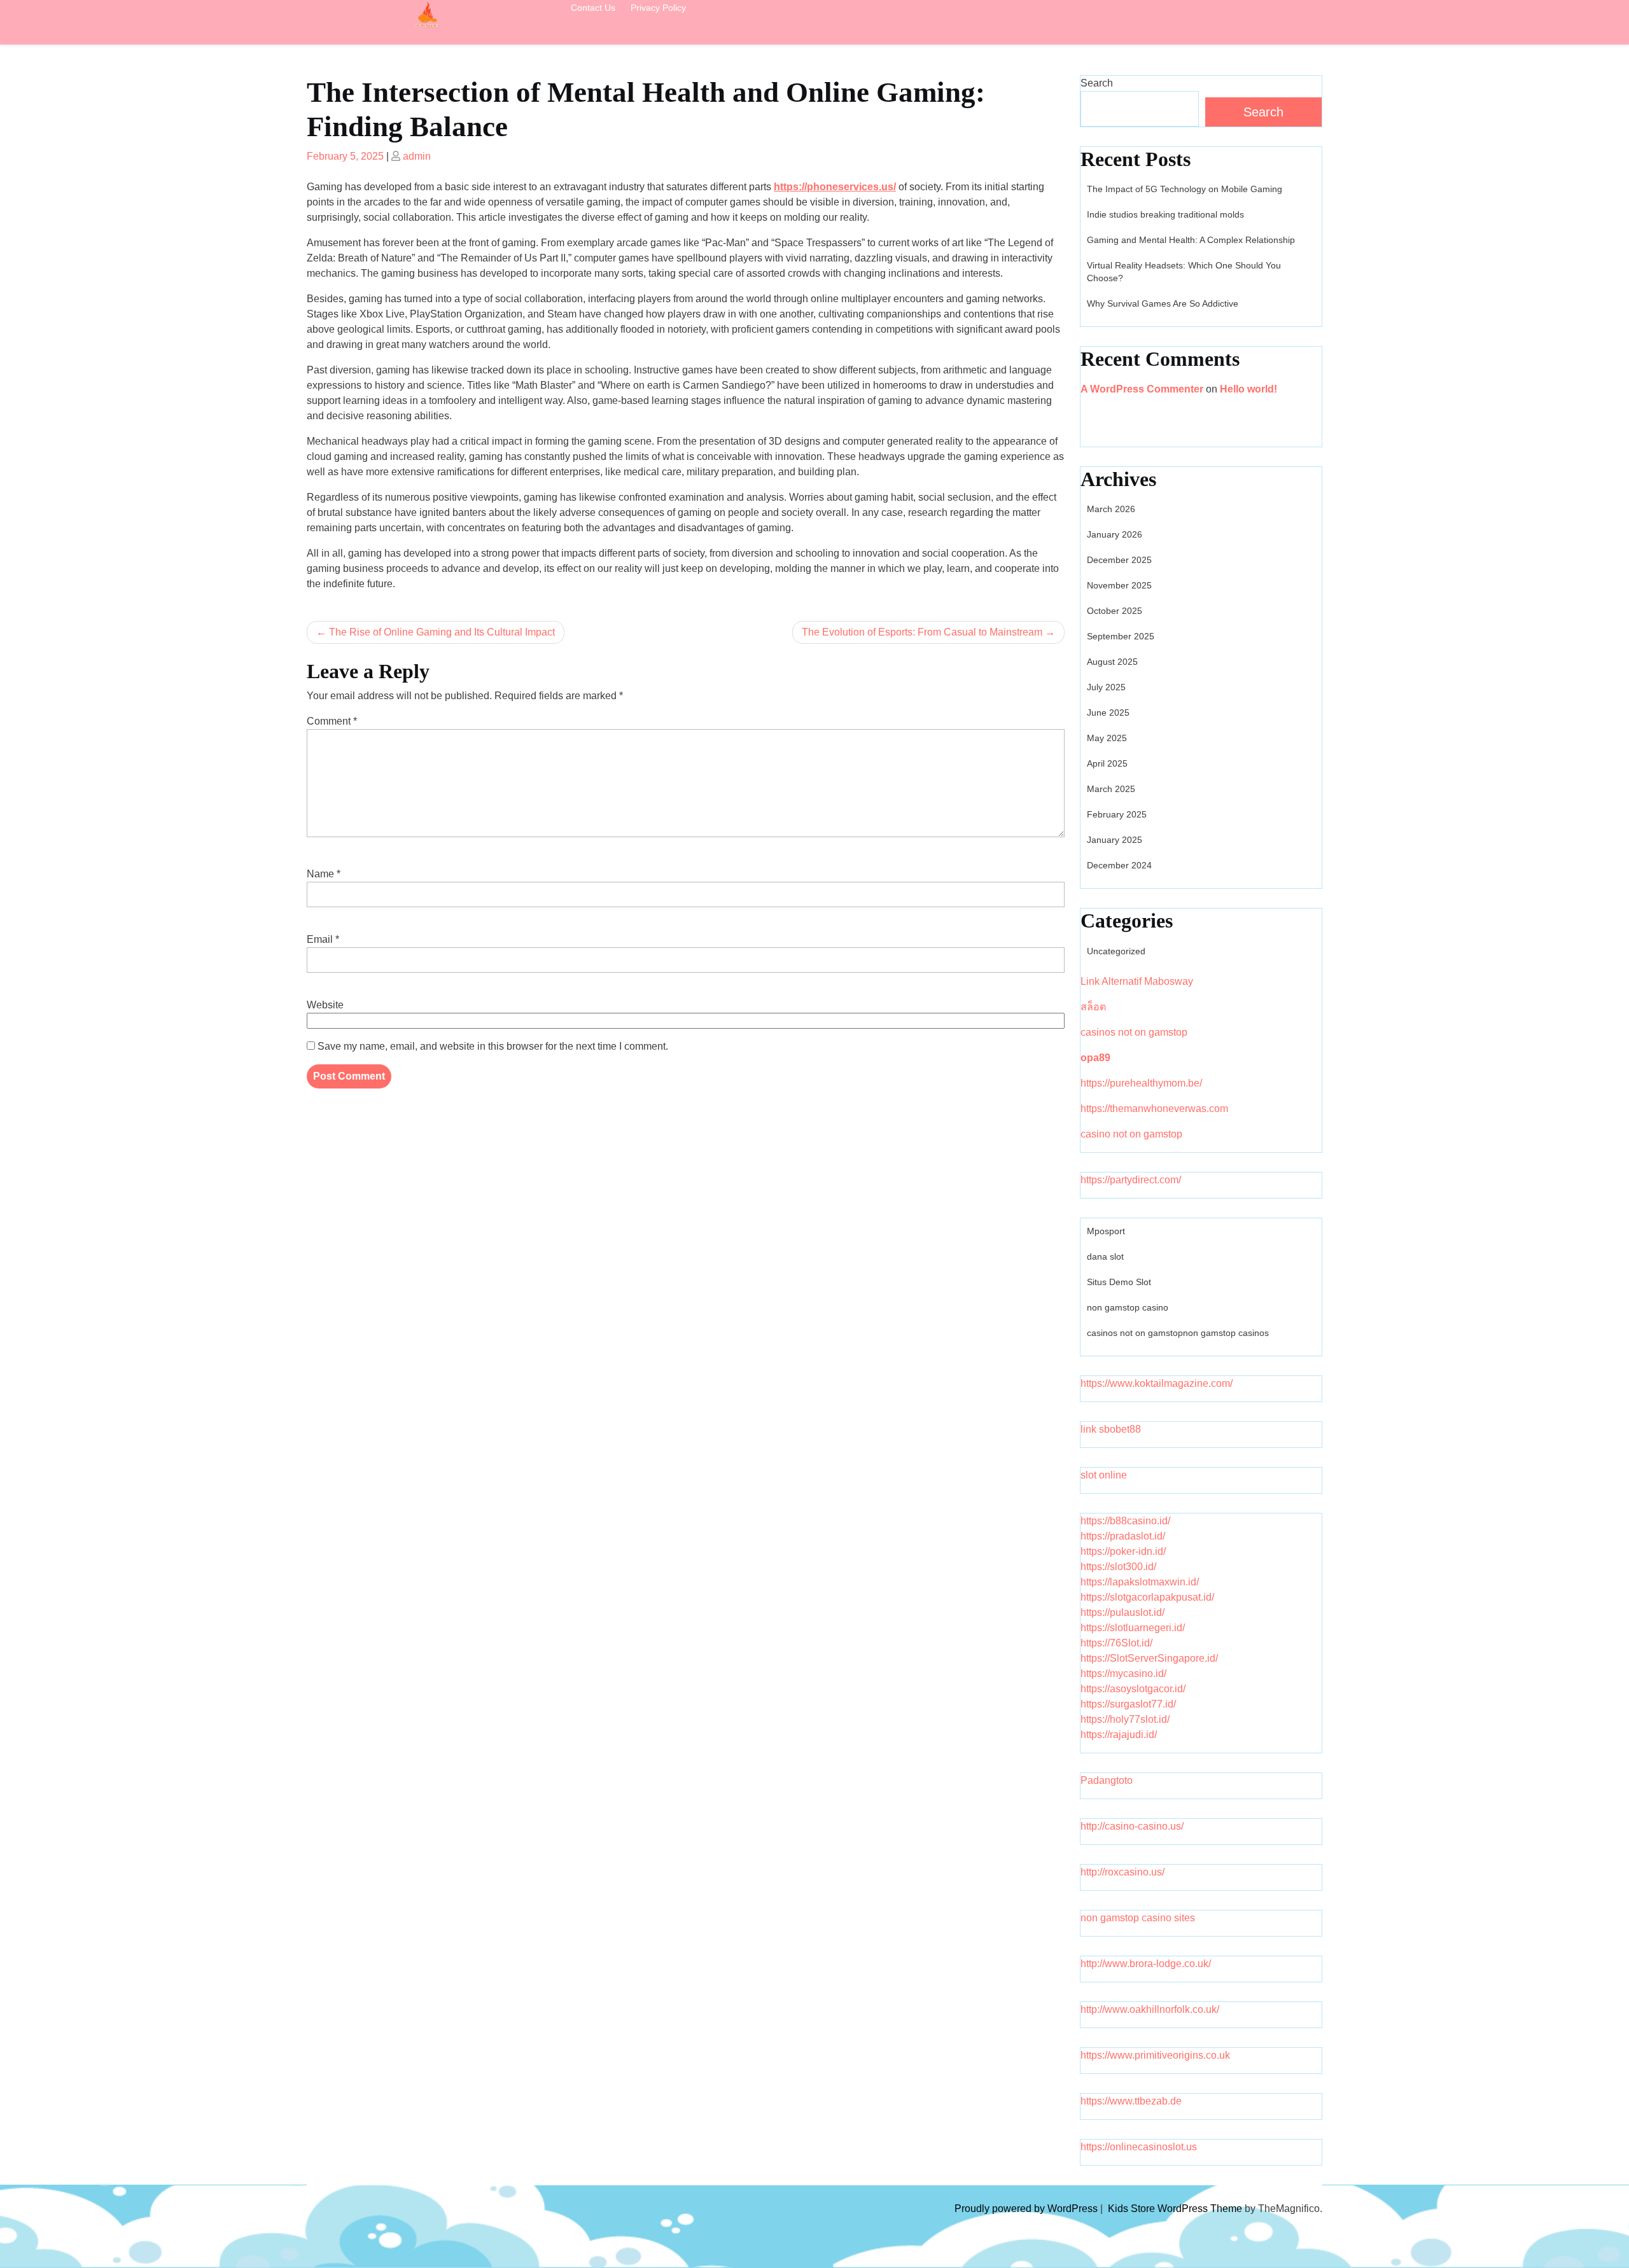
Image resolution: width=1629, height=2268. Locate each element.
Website (325, 1005)
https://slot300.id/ (1118, 1567)
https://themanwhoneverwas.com (1154, 1109)
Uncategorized (1116, 951)
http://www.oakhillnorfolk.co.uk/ (1150, 2009)
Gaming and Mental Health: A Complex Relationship (1191, 240)
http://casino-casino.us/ (1132, 1826)
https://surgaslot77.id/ (1128, 1704)
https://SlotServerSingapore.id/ (1149, 1658)
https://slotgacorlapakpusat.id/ (1147, 1597)
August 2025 (1112, 662)
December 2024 (1119, 865)
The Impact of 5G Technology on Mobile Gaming (1185, 189)
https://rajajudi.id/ (1119, 1735)
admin (417, 156)
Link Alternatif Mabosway (1137, 981)
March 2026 (1111, 509)
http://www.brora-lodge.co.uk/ (1146, 1964)
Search (1097, 83)
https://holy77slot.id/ (1125, 1719)
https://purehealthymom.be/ (1141, 1083)
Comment (332, 721)
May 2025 (1107, 738)
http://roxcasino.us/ (1122, 1872)
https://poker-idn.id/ (1123, 1551)
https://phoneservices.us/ (835, 187)
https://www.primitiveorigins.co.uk (1155, 2055)
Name (324, 874)
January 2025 (1115, 840)
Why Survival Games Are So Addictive (1163, 303)
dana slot (1105, 1256)
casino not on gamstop (1131, 1134)
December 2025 (1119, 560)
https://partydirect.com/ (1131, 1180)
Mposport (1106, 1231)
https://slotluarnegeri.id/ (1133, 1628)
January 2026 (1115, 534)
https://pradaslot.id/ (1123, 1536)
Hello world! (1248, 389)
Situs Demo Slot (1119, 1282)
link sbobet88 (1111, 1429)
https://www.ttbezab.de (1131, 2101)
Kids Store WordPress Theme (1176, 2209)
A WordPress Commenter (1142, 389)
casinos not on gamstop (1134, 1032)
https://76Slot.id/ (1116, 1643)
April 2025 (1107, 763)
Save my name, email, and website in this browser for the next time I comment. (493, 1046)
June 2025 (1108, 713)
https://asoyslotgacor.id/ (1133, 1689)
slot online (1104, 1475)
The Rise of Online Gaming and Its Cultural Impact (442, 632)
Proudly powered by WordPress (1027, 2209)
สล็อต (1093, 1007)
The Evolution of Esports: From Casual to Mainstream (922, 632)
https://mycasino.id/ (1123, 1673)
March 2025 (1111, 789)
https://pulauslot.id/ (1122, 1612)
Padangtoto (1107, 1780)
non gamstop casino (1128, 1307)
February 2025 (1117, 814)
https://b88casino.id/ (1125, 1521)
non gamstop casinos (1226, 1333)
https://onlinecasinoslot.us (1139, 2147)
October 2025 (1115, 611)
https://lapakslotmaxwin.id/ (1140, 1582)
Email (323, 939)
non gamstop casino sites (1138, 1918)
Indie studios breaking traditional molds (1165, 214)
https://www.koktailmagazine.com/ (1157, 1383)
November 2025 (1119, 585)
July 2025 (1106, 687)
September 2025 (1121, 636)
